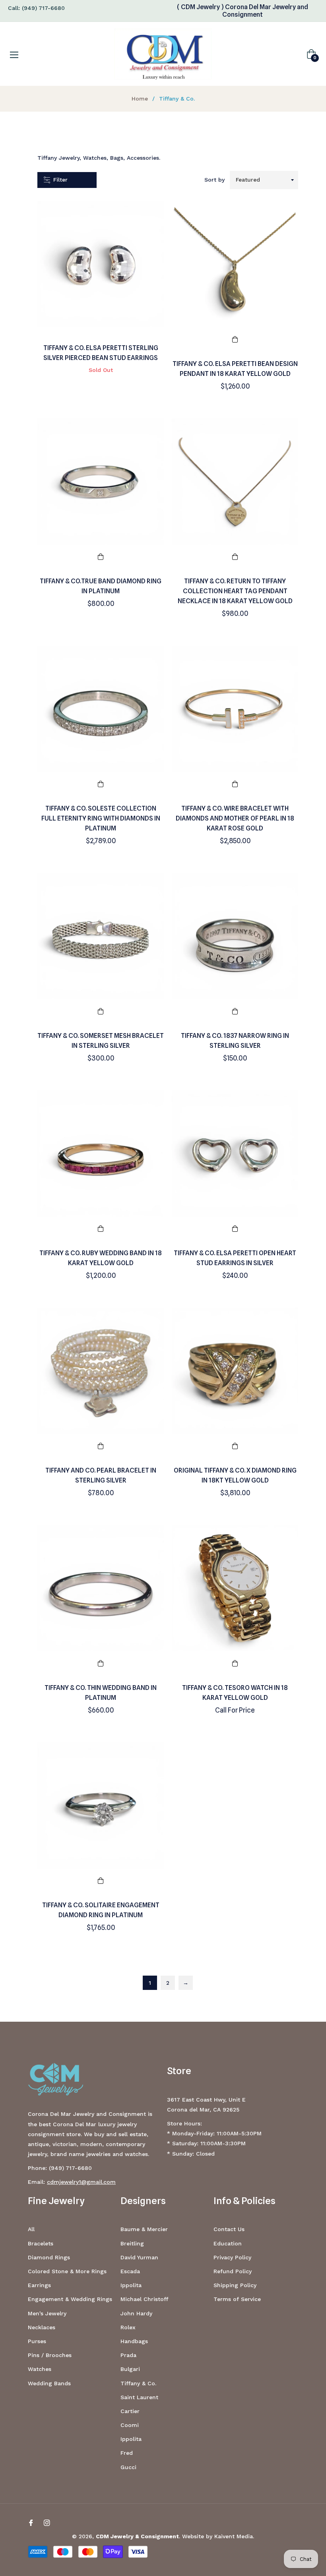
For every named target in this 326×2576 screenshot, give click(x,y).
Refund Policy (233, 2271)
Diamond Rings (49, 2257)
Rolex (128, 2327)
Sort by (214, 180)
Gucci (128, 2467)
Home (140, 99)
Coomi (130, 2425)
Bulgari (130, 2369)
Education (228, 2243)
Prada (128, 2355)
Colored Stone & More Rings (67, 2271)
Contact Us (229, 2229)
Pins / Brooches (50, 2355)
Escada (130, 2271)
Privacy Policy (232, 2257)
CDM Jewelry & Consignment (137, 2536)
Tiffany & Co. (138, 2383)
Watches (40, 2369)
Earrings (39, 2285)
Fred (127, 2453)
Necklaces (42, 2327)
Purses (37, 2341)
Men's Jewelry (47, 2313)
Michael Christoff (144, 2299)
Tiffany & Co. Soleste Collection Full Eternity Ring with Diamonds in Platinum (101, 818)
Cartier (130, 2411)
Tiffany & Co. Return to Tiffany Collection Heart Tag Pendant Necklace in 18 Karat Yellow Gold (235, 591)
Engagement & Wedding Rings (70, 2299)
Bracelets (41, 2243)
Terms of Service (237, 2299)
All (31, 2229)
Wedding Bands (49, 2383)
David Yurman (139, 2257)
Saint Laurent (139, 2397)
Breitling (132, 2243)
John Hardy (136, 2313)
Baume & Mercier (144, 2229)
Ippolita (131, 2285)
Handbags (134, 2341)
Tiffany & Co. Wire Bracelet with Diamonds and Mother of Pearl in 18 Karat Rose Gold (235, 818)
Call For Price (235, 1710)
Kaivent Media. (234, 2536)
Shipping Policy (235, 2285)
